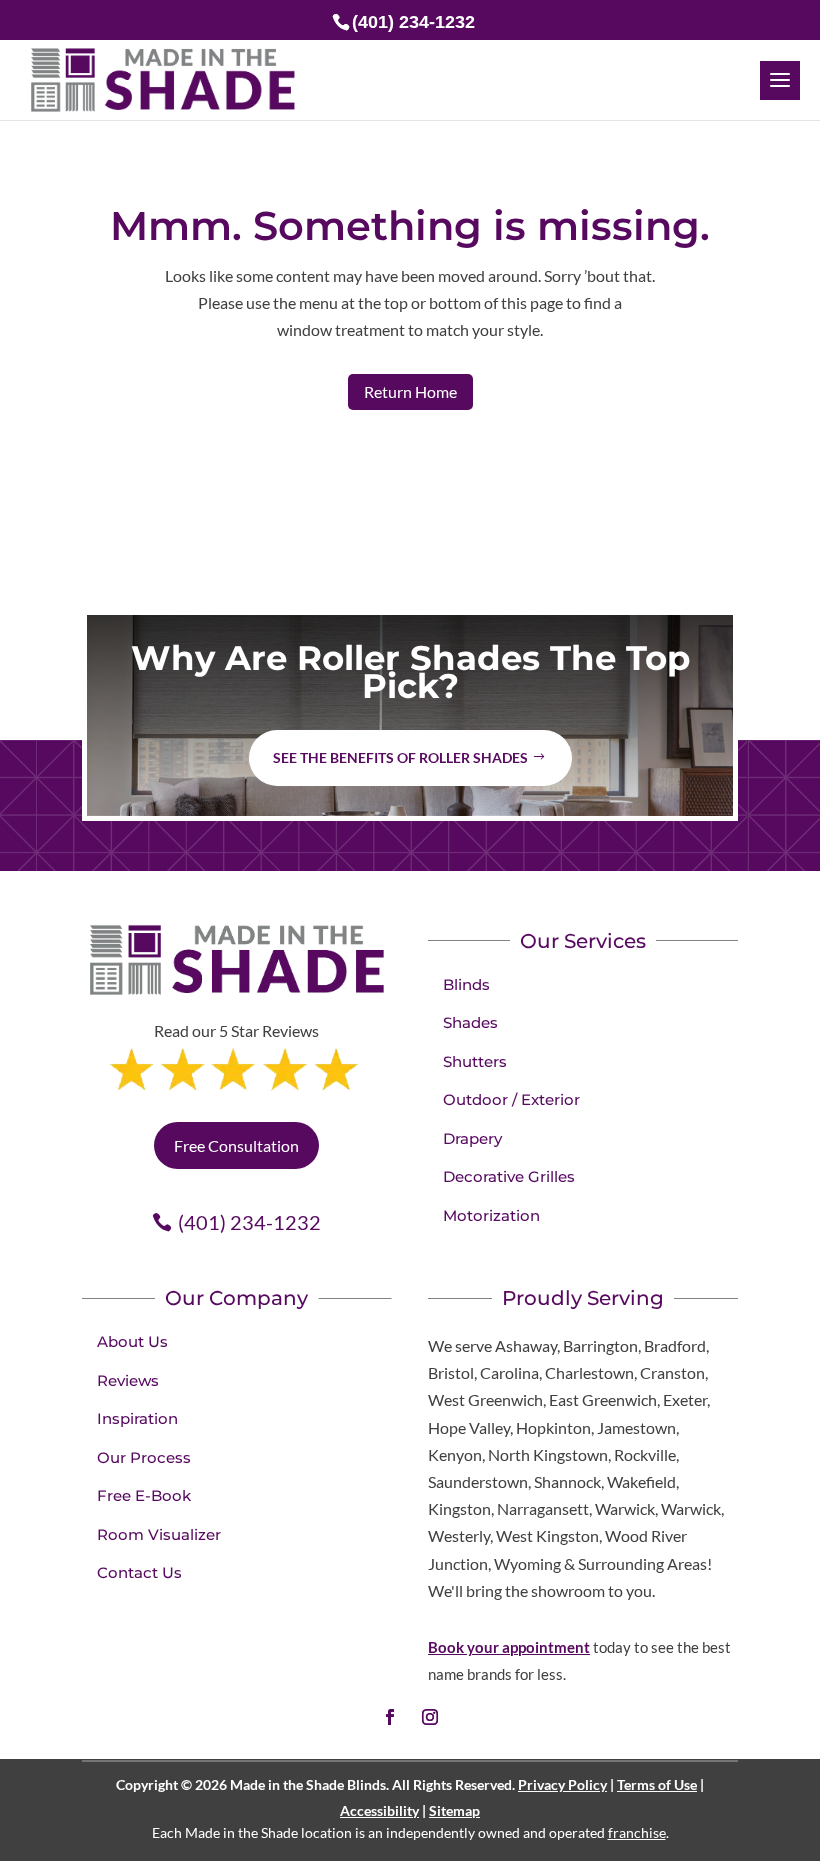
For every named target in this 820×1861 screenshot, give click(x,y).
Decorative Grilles (509, 1176)
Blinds (466, 984)
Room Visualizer (159, 1534)
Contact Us (139, 1572)
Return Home (410, 391)
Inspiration (137, 1418)
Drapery (472, 1138)
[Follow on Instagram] (430, 1717)
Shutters (475, 1061)
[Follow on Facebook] (390, 1717)
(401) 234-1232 (249, 1222)
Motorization (491, 1215)
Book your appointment (509, 1647)
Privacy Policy (562, 1784)
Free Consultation (236, 1145)
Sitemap (454, 1810)
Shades (470, 1022)
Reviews (128, 1380)
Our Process (144, 1457)
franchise (637, 1832)
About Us (132, 1341)
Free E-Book (144, 1495)
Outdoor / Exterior (511, 1099)
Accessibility (379, 1810)
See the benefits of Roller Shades (400, 757)
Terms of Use (657, 1784)
